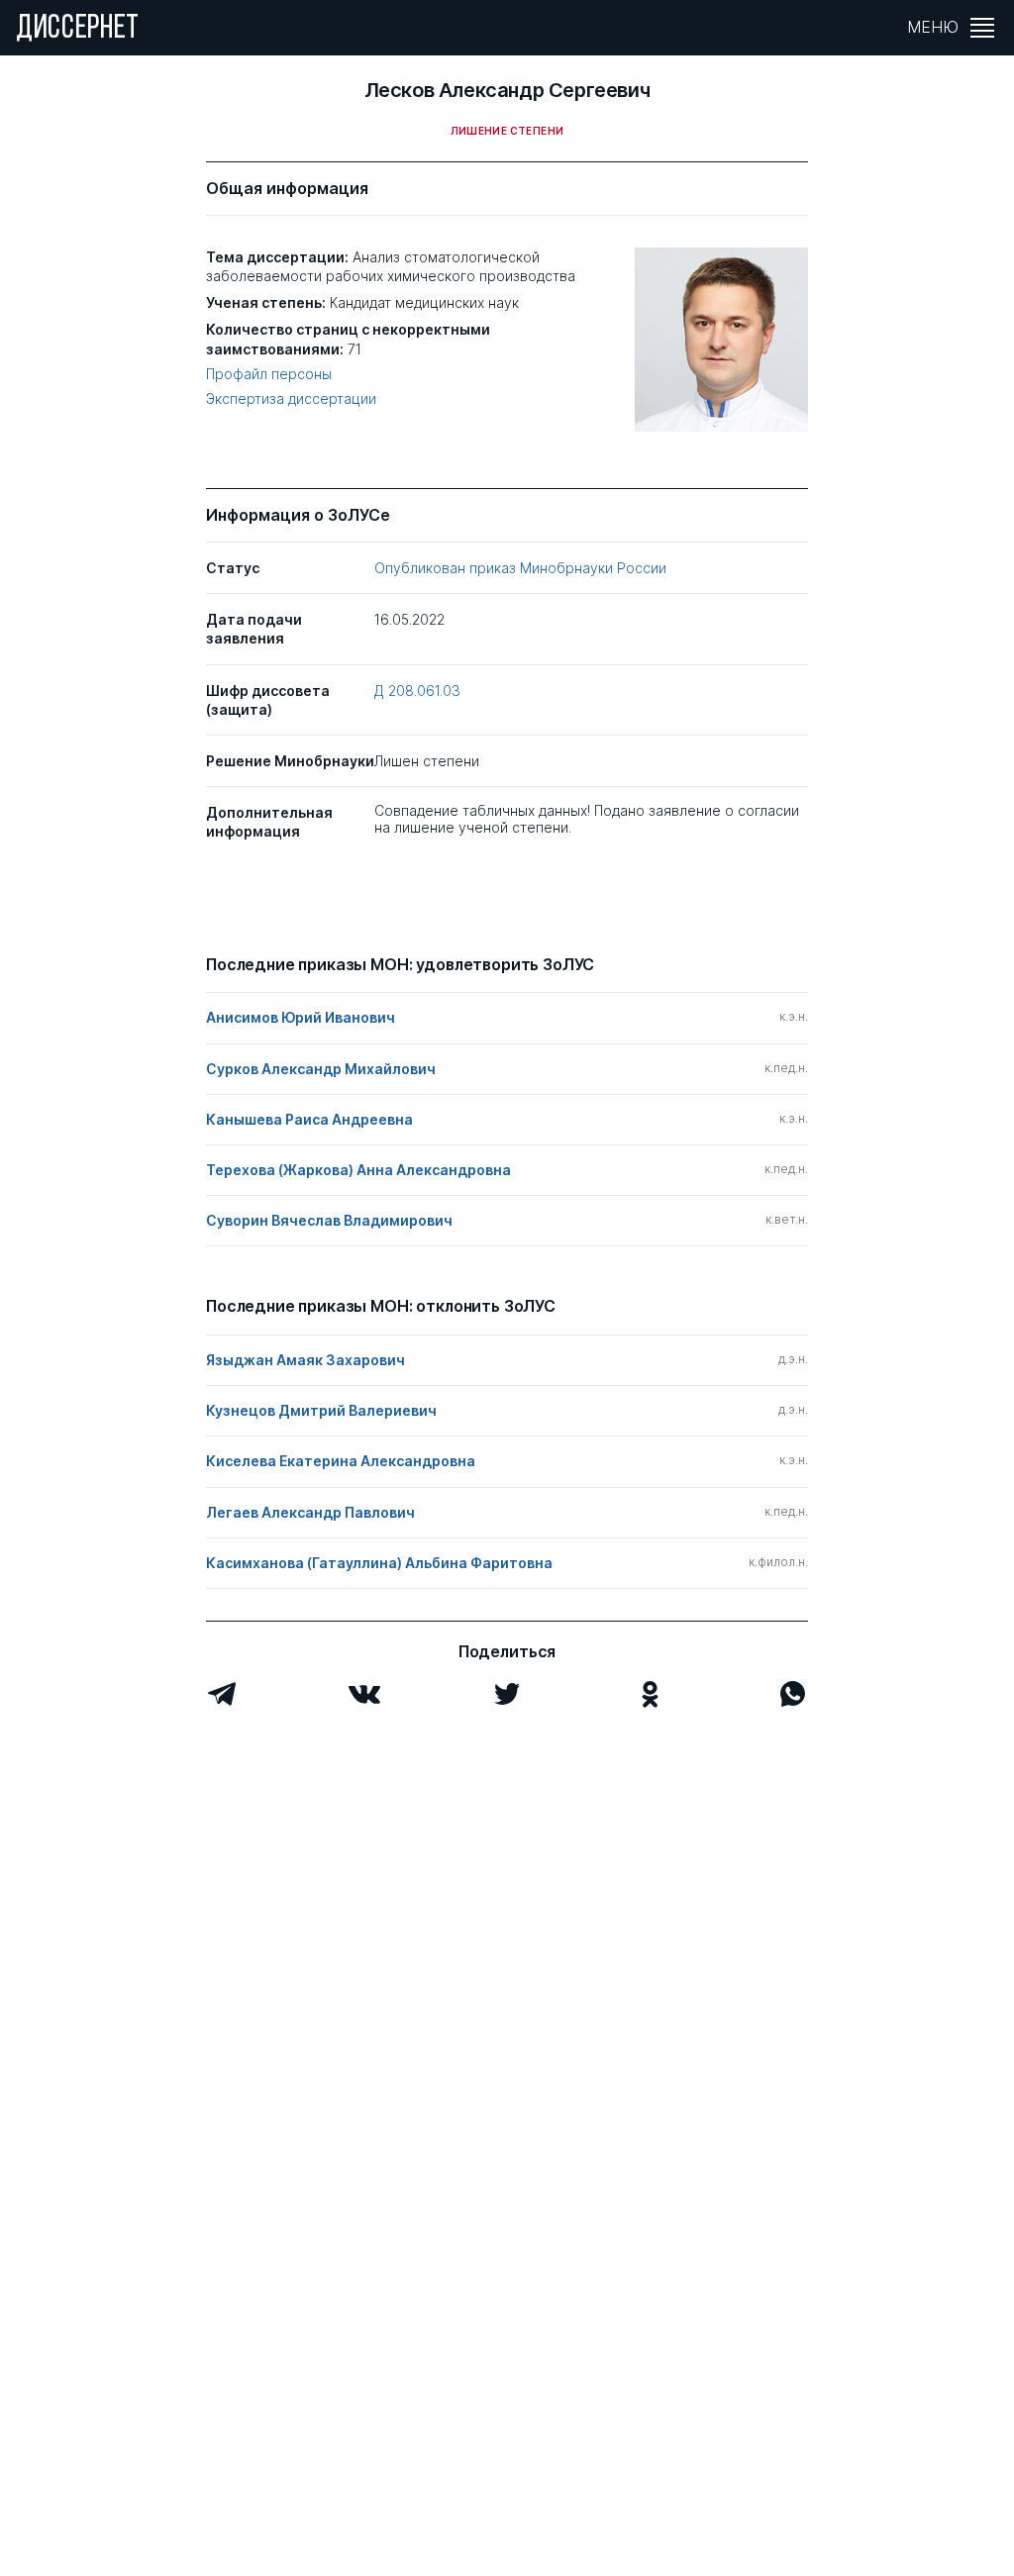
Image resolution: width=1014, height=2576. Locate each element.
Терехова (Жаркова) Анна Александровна (358, 1170)
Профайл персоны (269, 374)
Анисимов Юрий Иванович (301, 1017)
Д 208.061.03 (417, 691)
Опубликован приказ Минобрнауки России (520, 568)
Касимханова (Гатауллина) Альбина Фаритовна (379, 1563)
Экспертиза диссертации (291, 399)
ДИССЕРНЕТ (78, 30)
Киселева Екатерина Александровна (341, 1461)
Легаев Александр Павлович (310, 1512)
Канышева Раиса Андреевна (309, 1119)
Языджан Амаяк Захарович (305, 1360)
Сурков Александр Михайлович (321, 1069)
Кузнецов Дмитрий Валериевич (321, 1410)
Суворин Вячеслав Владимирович (329, 1220)
